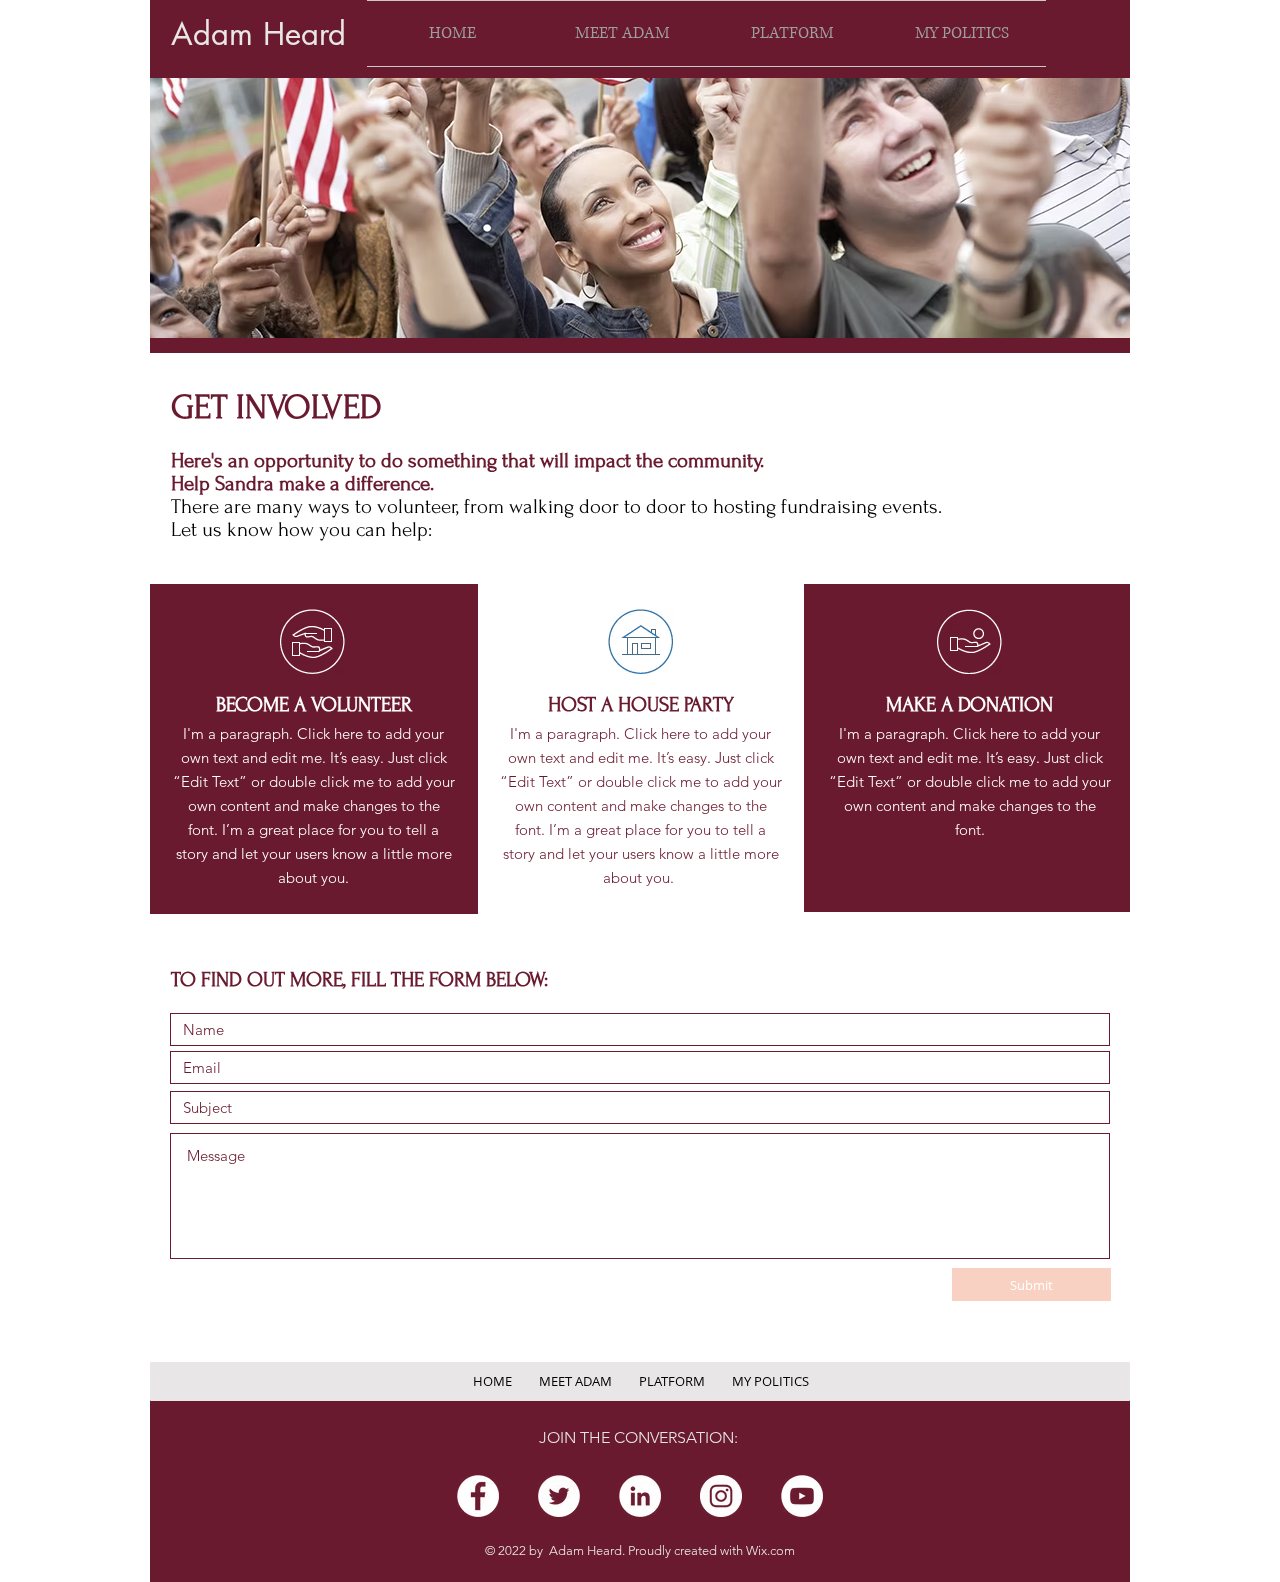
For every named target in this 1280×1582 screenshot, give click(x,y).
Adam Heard (258, 34)
